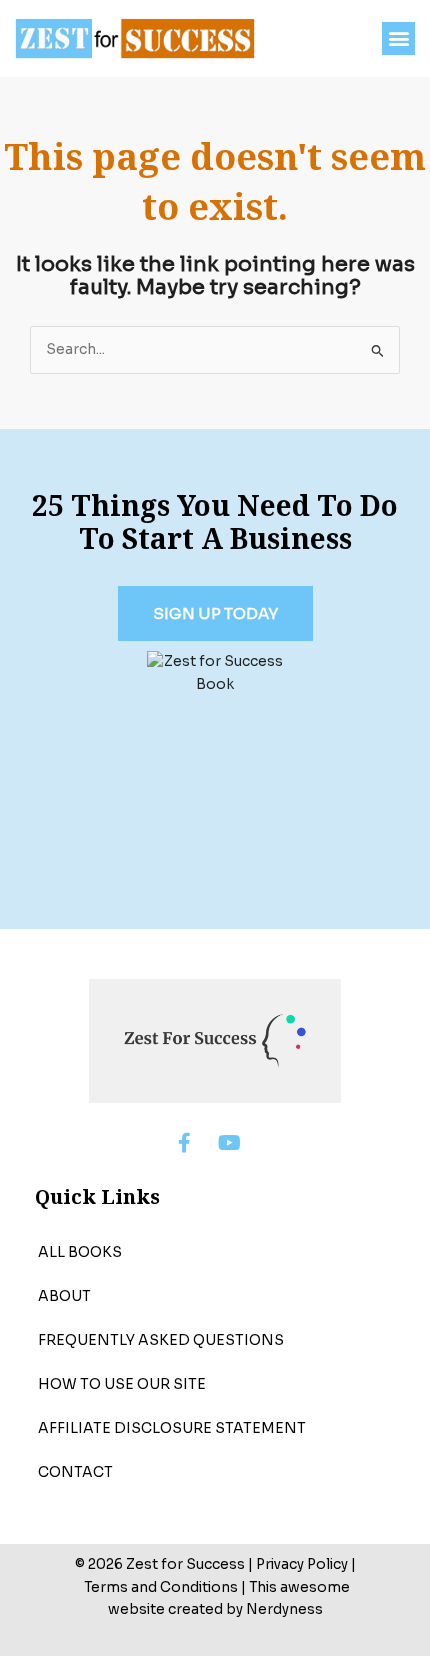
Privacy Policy (302, 1564)
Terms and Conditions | (165, 1587)
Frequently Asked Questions (161, 1340)
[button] (398, 38)
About (64, 1296)
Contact (75, 1472)
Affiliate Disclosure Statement (172, 1428)
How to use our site (122, 1384)
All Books (80, 1252)
